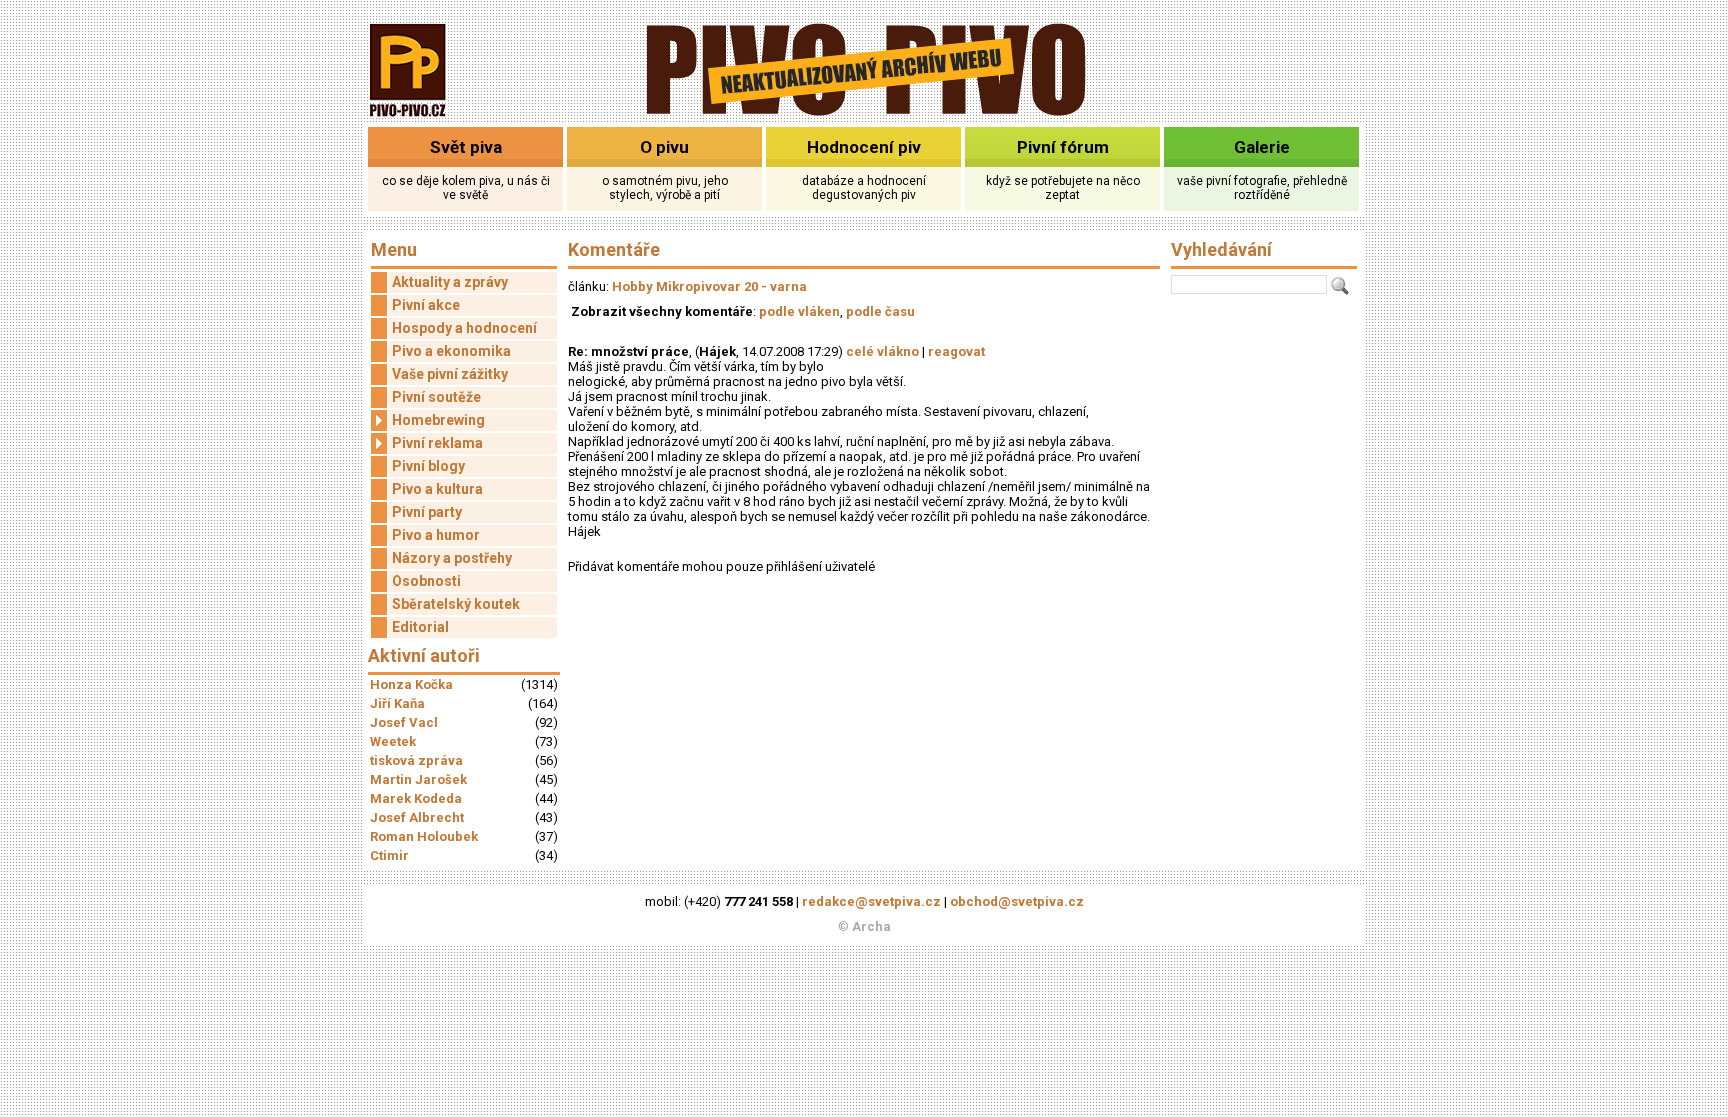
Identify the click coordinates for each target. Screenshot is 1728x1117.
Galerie (1262, 147)
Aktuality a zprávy (450, 282)
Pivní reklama (437, 443)
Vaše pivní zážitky (450, 374)
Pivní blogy (428, 466)
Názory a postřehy (452, 558)
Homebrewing (438, 420)
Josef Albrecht (417, 817)
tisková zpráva (416, 760)
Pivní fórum (1063, 147)
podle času (880, 311)
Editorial (420, 627)
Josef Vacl (404, 722)
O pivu (664, 147)
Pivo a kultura (437, 489)
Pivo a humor (436, 535)
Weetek (393, 741)
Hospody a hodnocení (464, 328)
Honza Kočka (411, 684)
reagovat (956, 351)
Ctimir (389, 855)
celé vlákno (882, 351)
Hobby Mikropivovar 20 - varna (709, 286)
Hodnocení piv (864, 147)
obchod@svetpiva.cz (1017, 901)
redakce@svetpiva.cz (871, 901)
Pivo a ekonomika (451, 351)
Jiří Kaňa (397, 703)
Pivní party (427, 512)
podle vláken (799, 311)
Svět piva (466, 147)
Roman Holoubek (424, 836)
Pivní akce (426, 305)
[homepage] (864, 112)
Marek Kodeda (416, 798)
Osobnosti (426, 581)
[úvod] (408, 118)
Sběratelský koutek (456, 604)
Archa (871, 926)
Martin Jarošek (418, 779)
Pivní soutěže (436, 397)
